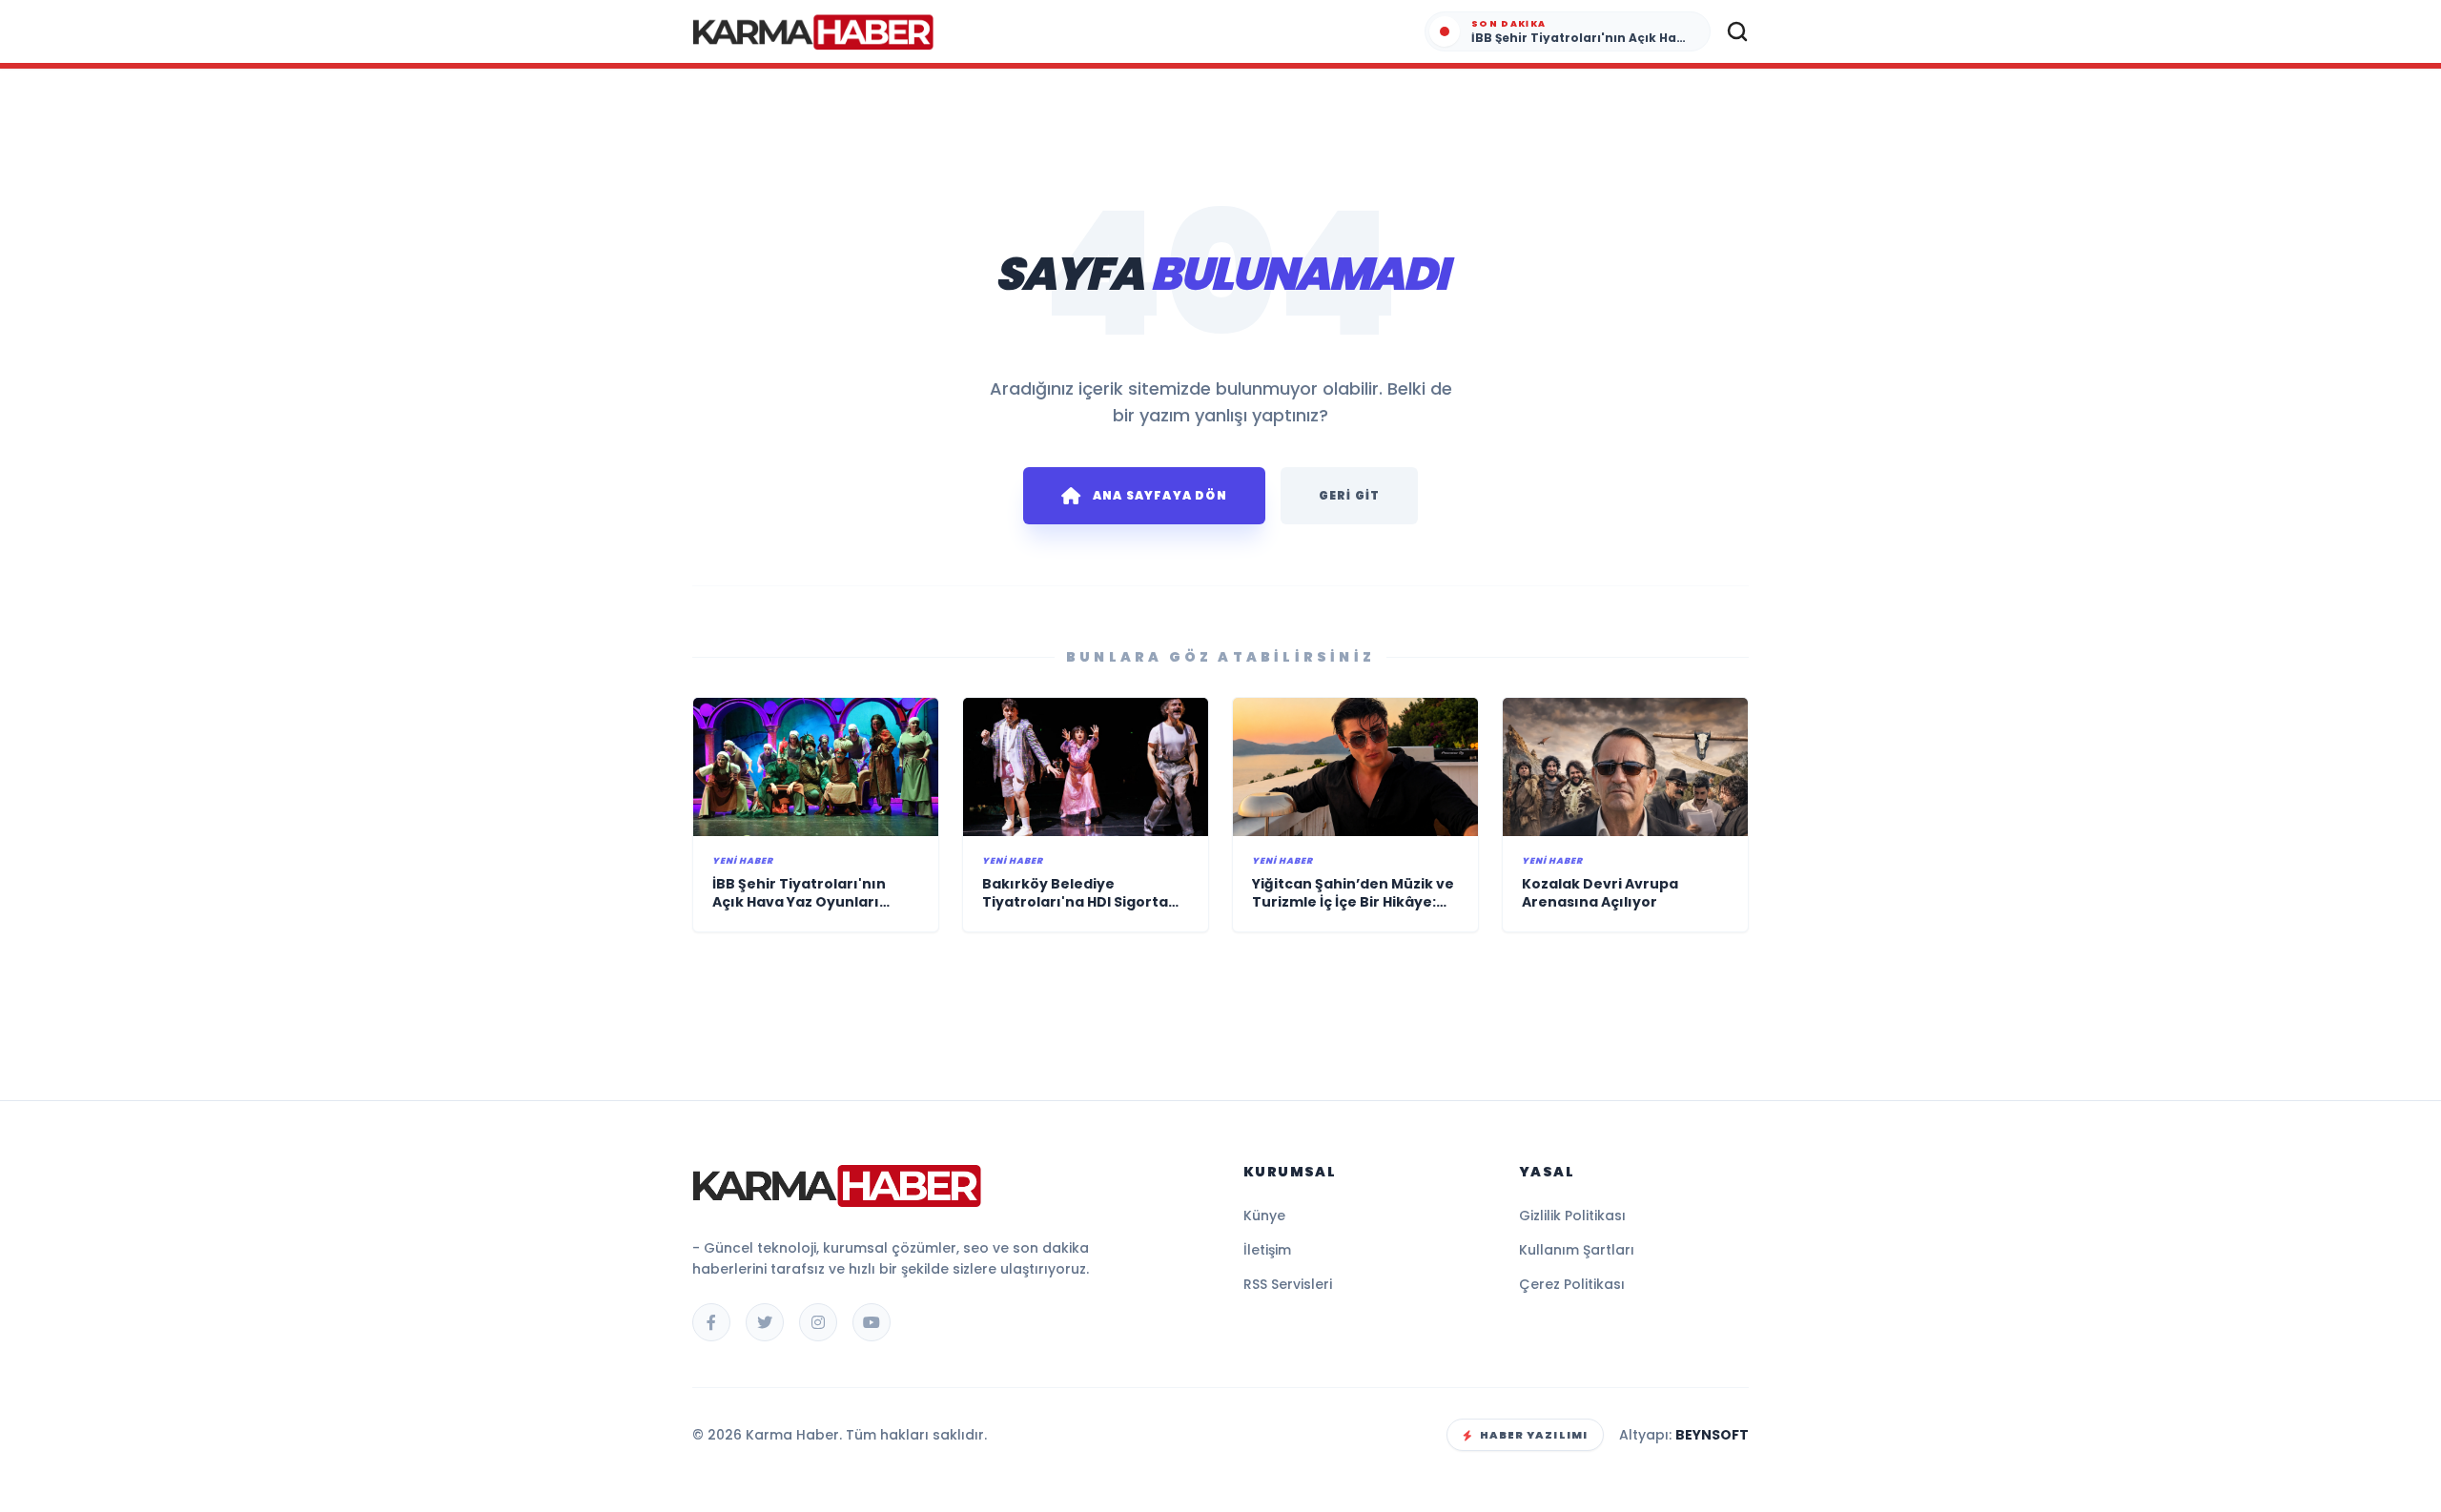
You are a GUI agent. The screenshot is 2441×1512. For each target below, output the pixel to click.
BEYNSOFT (1712, 1435)
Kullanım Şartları (1577, 1250)
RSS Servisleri (1288, 1284)
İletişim (1267, 1250)
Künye (1264, 1216)
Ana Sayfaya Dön (1160, 495)
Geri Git (1350, 495)
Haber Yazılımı (1534, 1435)
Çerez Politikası (1572, 1284)
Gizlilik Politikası (1572, 1216)
